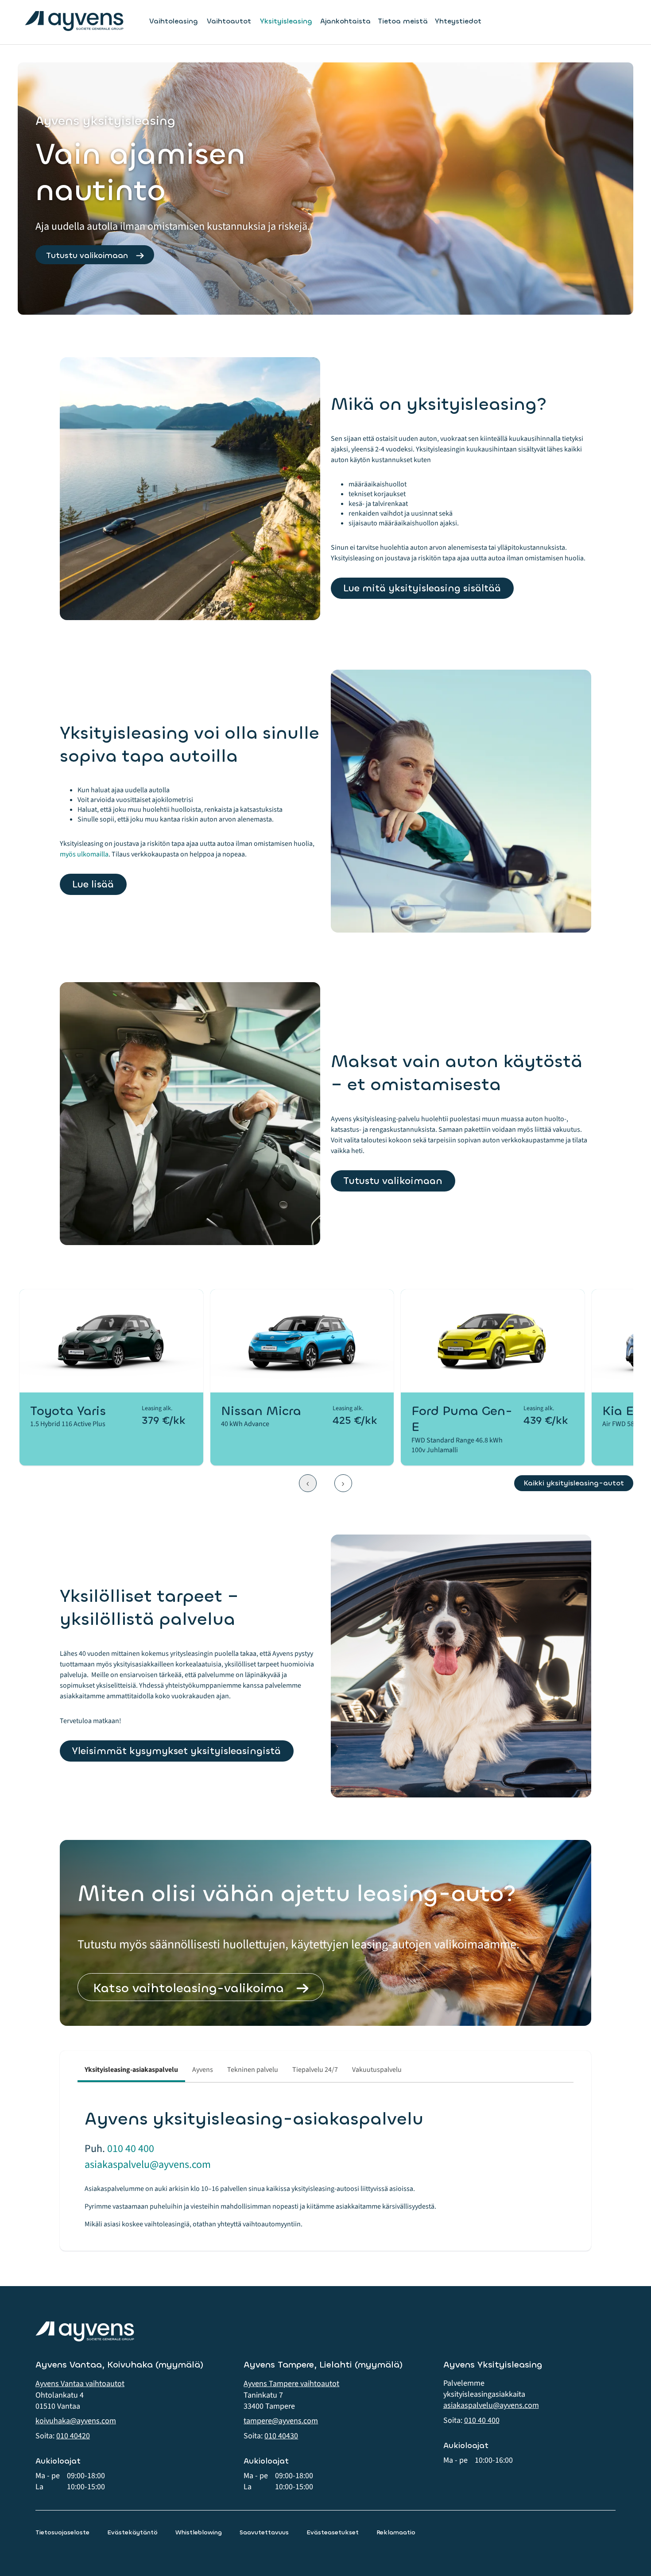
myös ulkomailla (84, 854)
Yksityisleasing (286, 21)
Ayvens (203, 2070)
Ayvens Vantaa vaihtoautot (80, 2384)
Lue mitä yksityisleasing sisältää (422, 588)
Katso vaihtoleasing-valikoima (188, 1988)
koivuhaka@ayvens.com (76, 2421)
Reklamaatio (396, 2532)
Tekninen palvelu (253, 2070)
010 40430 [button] (281, 2436)
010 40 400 (131, 2149)
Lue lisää (93, 884)
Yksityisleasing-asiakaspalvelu (131, 2070)
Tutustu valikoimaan (87, 255)
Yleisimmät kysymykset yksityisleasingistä (176, 1751)
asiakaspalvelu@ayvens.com (148, 2165)
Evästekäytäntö (132, 2532)
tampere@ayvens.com (281, 2421)
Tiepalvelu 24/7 (315, 2070)
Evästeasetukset (333, 2532)
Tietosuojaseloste (62, 2532)
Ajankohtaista (345, 21)
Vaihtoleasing (174, 21)
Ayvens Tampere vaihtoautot (291, 2384)
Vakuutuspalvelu (377, 2070)
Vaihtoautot (229, 21)
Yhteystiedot (458, 21)
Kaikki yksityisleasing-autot (574, 1483)
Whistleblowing (199, 2532)
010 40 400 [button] (482, 2420)
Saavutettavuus (264, 2532)
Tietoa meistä (403, 21)
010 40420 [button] (73, 2436)
